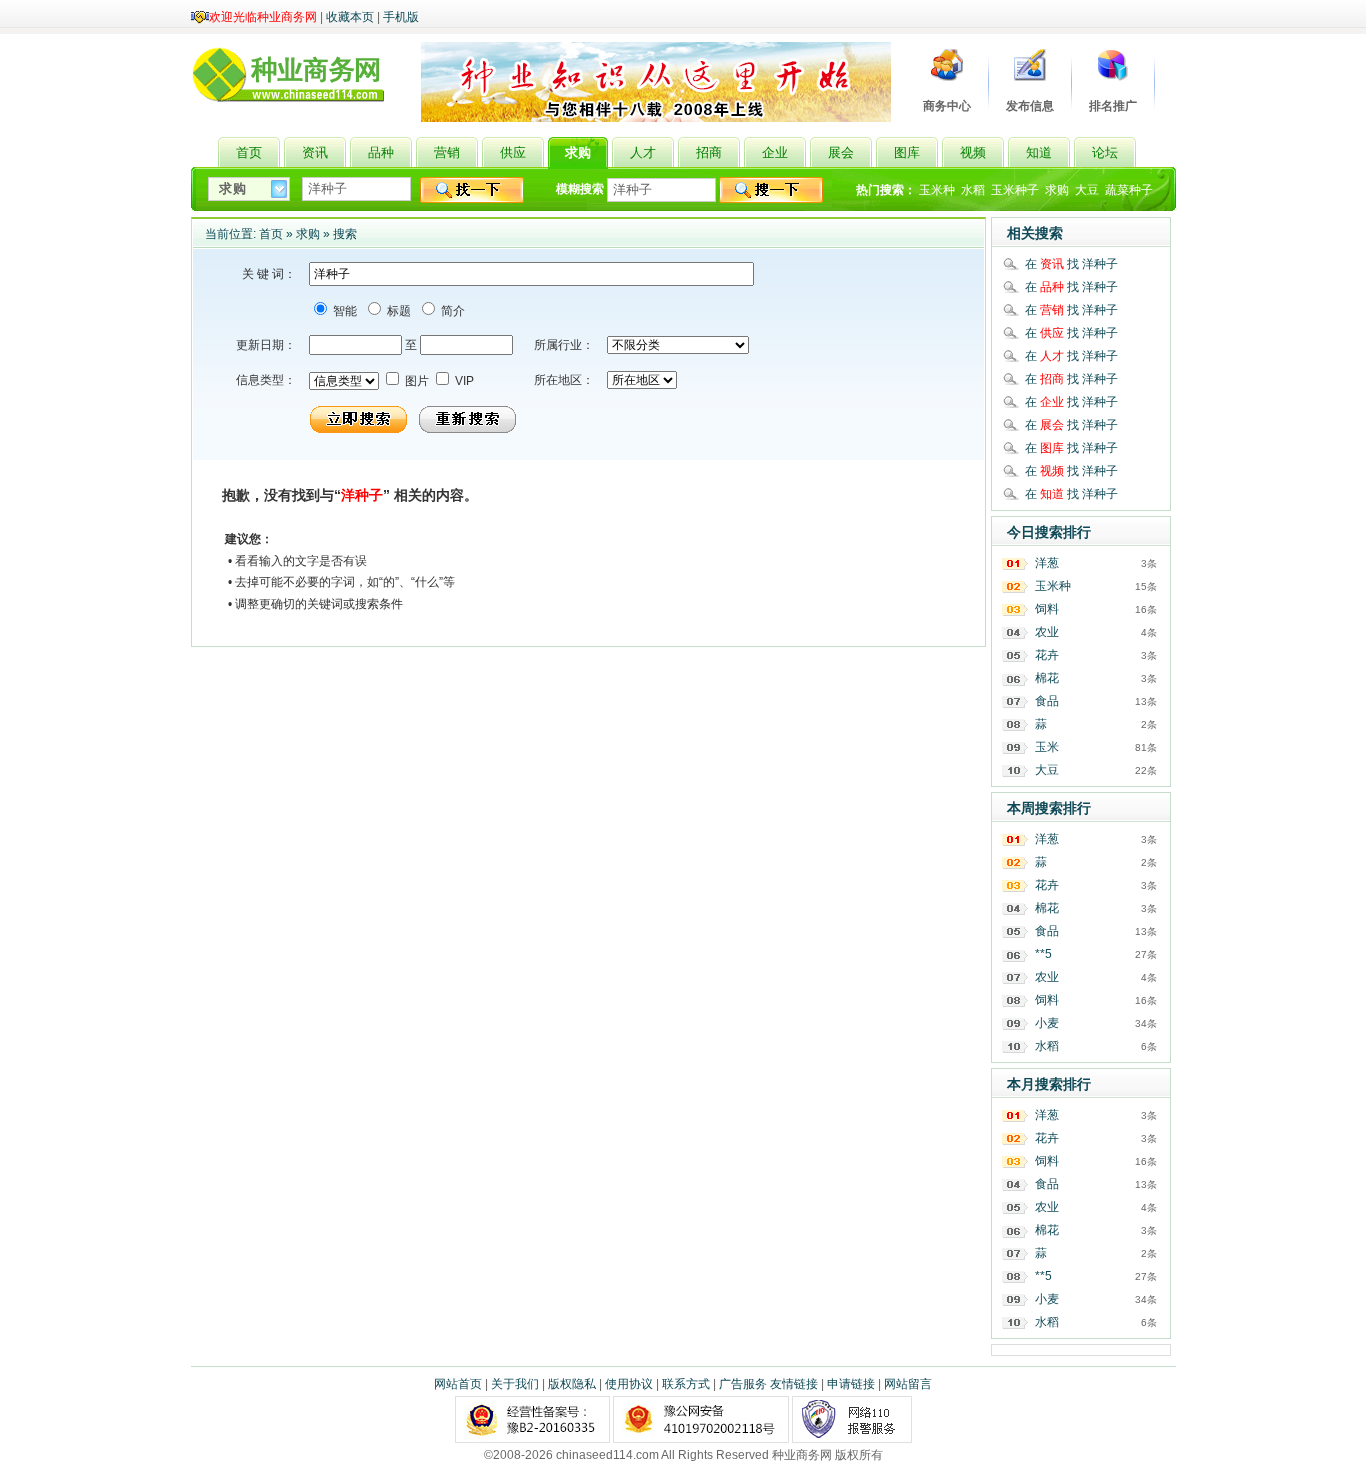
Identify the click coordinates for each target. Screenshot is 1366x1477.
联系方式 (686, 1384)
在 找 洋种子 (1071, 264)
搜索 (345, 234)
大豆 (1087, 190)
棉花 (1047, 678)
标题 (397, 311)
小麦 (1047, 1023)
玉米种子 (1015, 190)
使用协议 (629, 1384)
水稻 (973, 190)
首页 (271, 234)
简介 (451, 311)
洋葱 (1047, 563)
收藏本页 (350, 17)
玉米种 (937, 190)
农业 (1047, 632)
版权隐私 (572, 1384)
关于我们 (515, 1384)
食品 (1047, 701)
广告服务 (743, 1384)
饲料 (1047, 609)
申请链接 (851, 1384)
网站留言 (908, 1384)
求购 (1057, 190)
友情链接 (794, 1384)
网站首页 (458, 1384)
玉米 (1047, 747)
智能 (343, 311)
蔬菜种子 (1129, 190)
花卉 (1047, 655)
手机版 (401, 17)
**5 (1043, 954)
